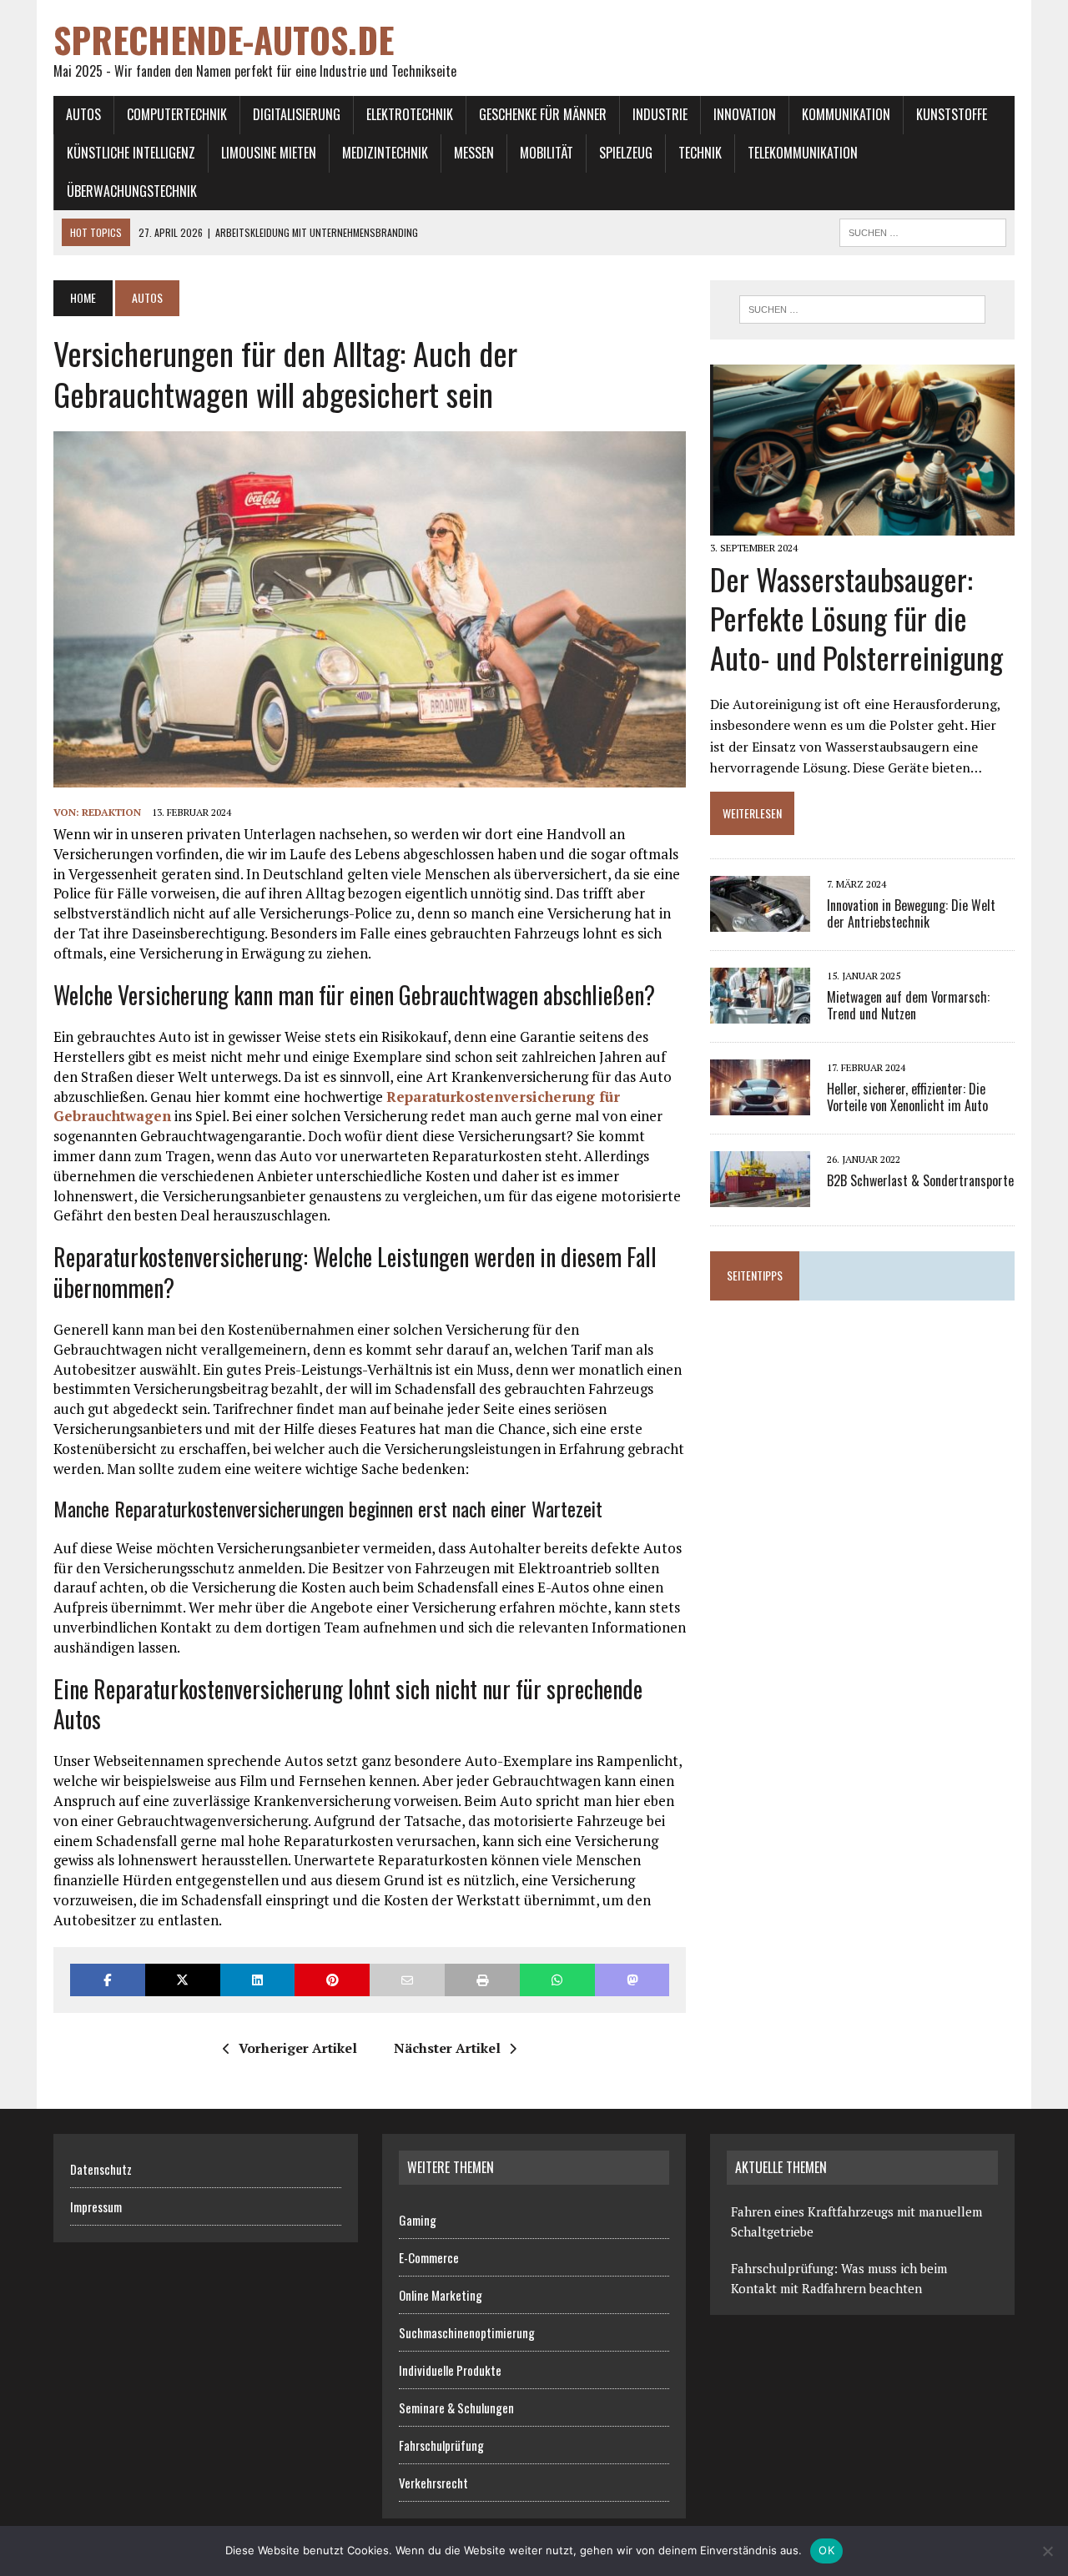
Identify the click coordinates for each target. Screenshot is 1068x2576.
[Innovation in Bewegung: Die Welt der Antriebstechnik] (760, 921)
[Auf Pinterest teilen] (332, 1980)
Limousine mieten (269, 153)
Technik (700, 153)
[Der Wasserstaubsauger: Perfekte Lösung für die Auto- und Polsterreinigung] (862, 524)
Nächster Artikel (447, 2048)
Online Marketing (441, 2295)
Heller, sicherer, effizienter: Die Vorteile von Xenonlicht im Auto (907, 1097)
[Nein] (1047, 2551)
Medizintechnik (385, 153)
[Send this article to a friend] (407, 1980)
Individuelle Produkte (450, 2370)
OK (826, 2550)
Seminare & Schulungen (456, 2407)
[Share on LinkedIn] (258, 1980)
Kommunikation (846, 114)
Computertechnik (177, 114)
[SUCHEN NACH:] (923, 230)
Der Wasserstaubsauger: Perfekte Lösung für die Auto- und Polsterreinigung (856, 618)
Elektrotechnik (410, 114)
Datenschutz (101, 2169)
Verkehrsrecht (433, 2483)
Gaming (418, 2220)
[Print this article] (482, 1980)
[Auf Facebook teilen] (108, 1980)
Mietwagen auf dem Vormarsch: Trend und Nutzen (908, 1006)
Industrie (660, 114)
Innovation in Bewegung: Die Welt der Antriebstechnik (911, 914)
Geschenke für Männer (543, 114)
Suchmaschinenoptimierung (467, 2332)
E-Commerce (429, 2257)
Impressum (96, 2206)
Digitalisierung (297, 114)
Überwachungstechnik (132, 191)
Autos (83, 114)
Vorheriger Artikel (298, 2048)
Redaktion (111, 812)
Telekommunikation (803, 153)
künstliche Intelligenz (131, 153)
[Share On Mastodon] (632, 1980)
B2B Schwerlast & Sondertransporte (920, 1180)
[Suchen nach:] (862, 309)
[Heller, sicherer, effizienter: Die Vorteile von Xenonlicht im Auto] (760, 1104)
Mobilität (547, 153)
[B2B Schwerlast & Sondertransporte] (760, 1196)
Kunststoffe (952, 114)
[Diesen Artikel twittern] (183, 1980)
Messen (474, 153)
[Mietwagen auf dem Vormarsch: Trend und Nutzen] (760, 1013)
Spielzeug (626, 153)
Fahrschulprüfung (441, 2445)
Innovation (745, 114)
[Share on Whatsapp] (557, 1980)
